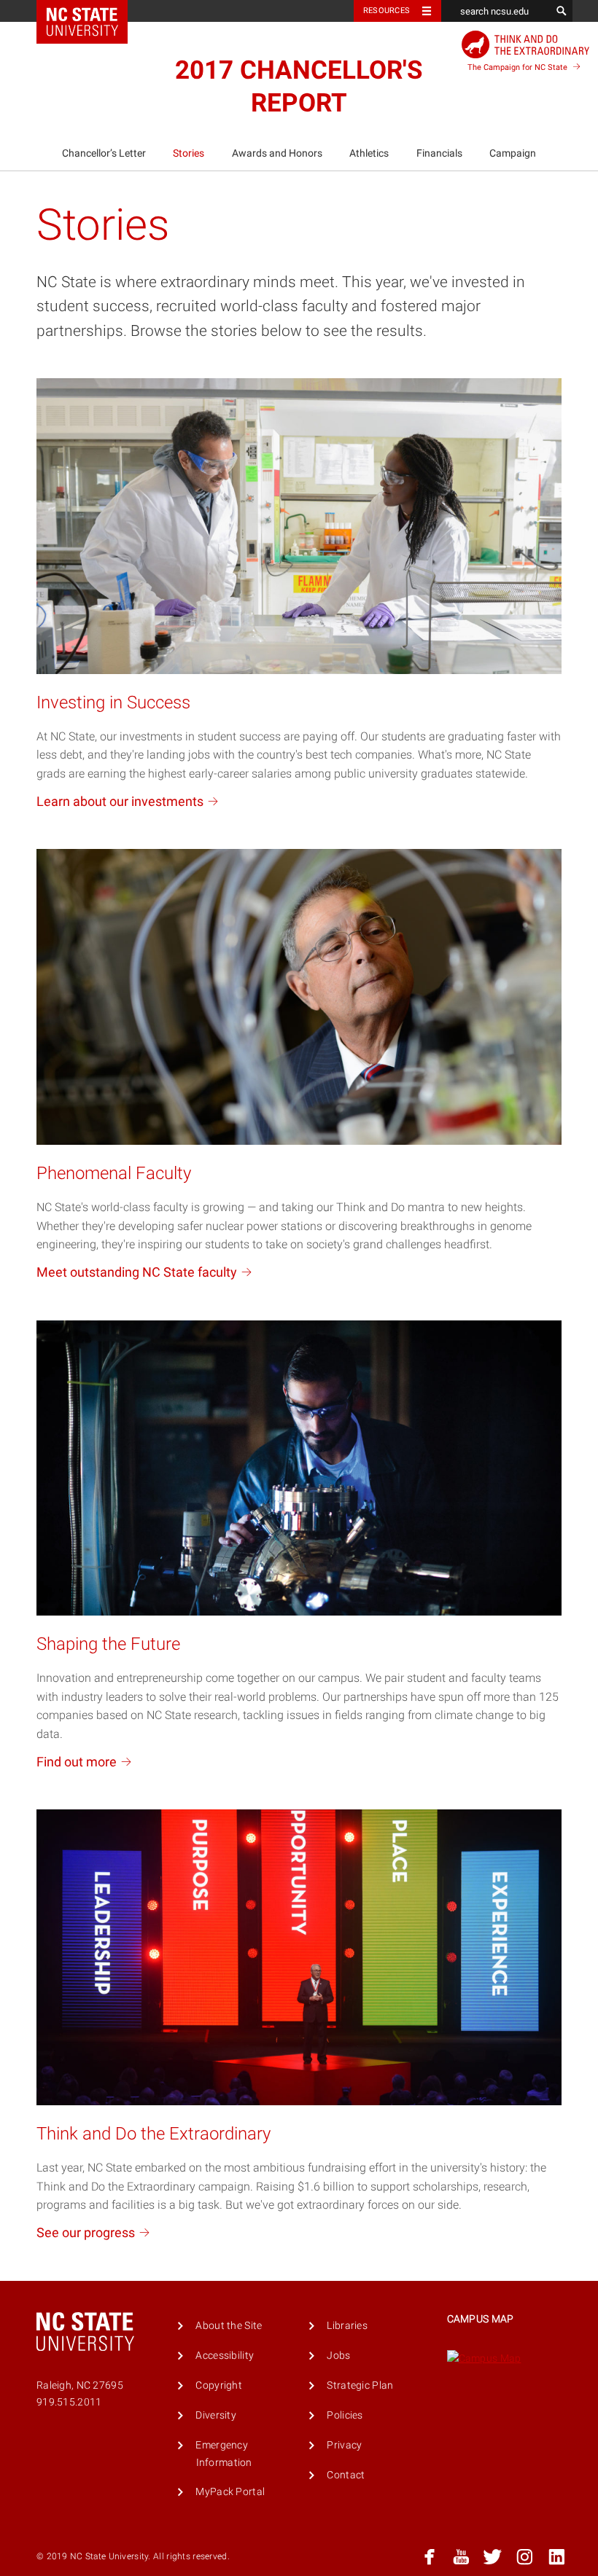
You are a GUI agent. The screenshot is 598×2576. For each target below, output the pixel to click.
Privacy (344, 2444)
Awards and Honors (277, 153)
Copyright (219, 2384)
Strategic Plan (360, 2384)
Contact (346, 2474)
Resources (387, 11)
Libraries (347, 2324)
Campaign (513, 153)
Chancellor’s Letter (104, 153)
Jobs (338, 2354)
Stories (189, 153)
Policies (345, 2414)
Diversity (216, 2414)
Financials (439, 153)
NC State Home (92, 11)
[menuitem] (104, 154)
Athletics (369, 153)
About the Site (229, 2324)
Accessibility (225, 2354)
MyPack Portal (230, 2490)
